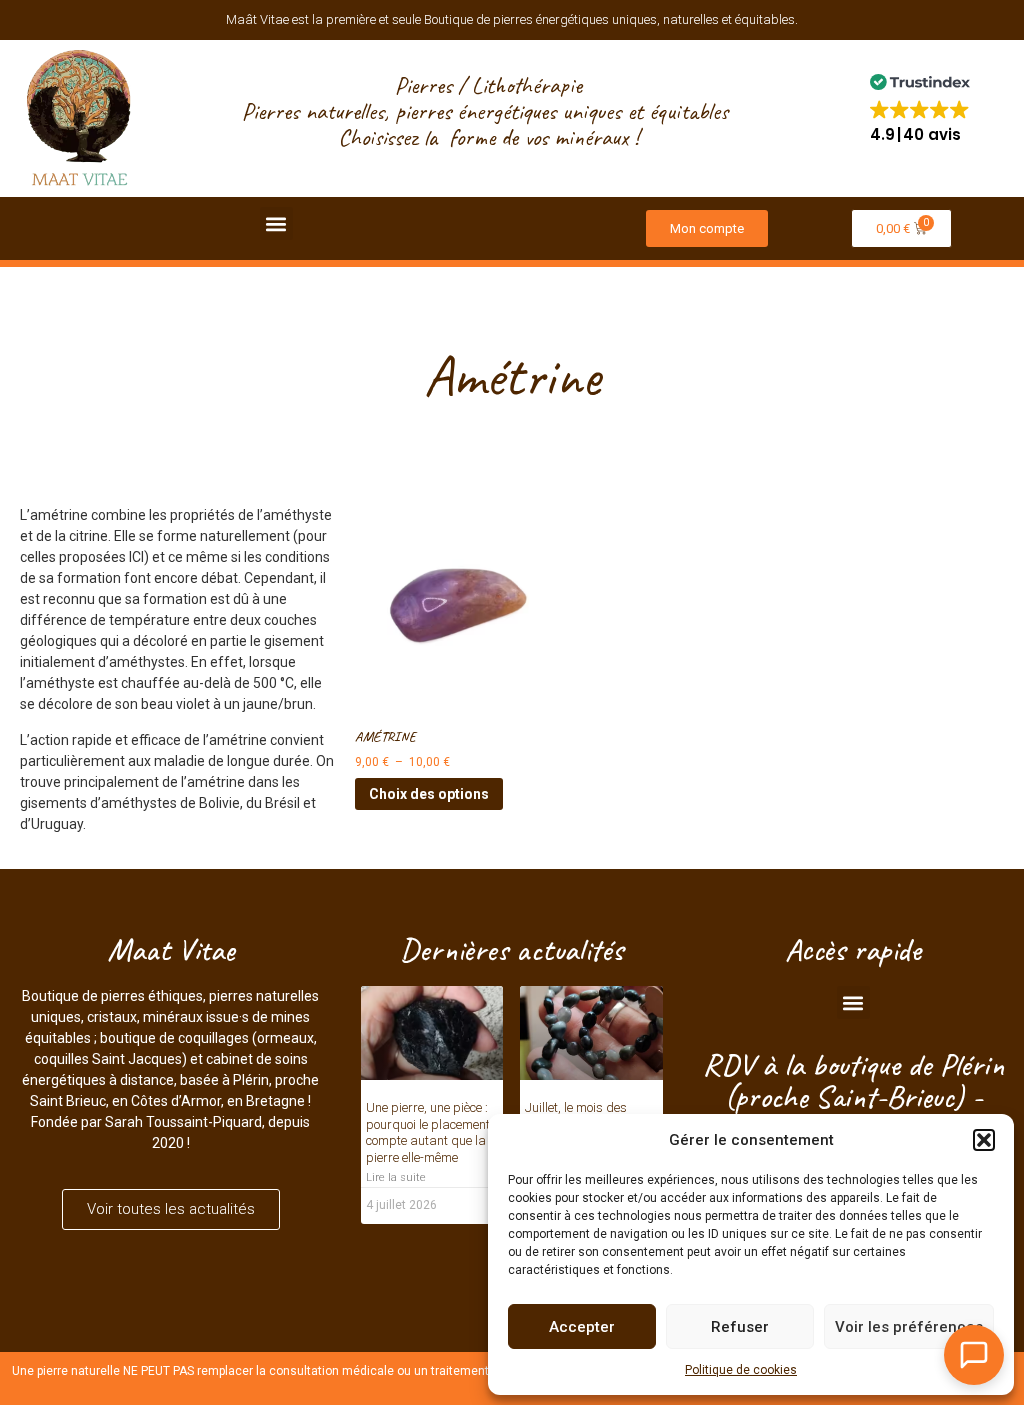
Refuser (740, 1327)
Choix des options (429, 794)
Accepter (582, 1327)
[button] (984, 1140)
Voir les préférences (909, 1327)
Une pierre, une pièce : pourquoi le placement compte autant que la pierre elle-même (428, 1132)
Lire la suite (396, 1177)
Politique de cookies (741, 1370)
